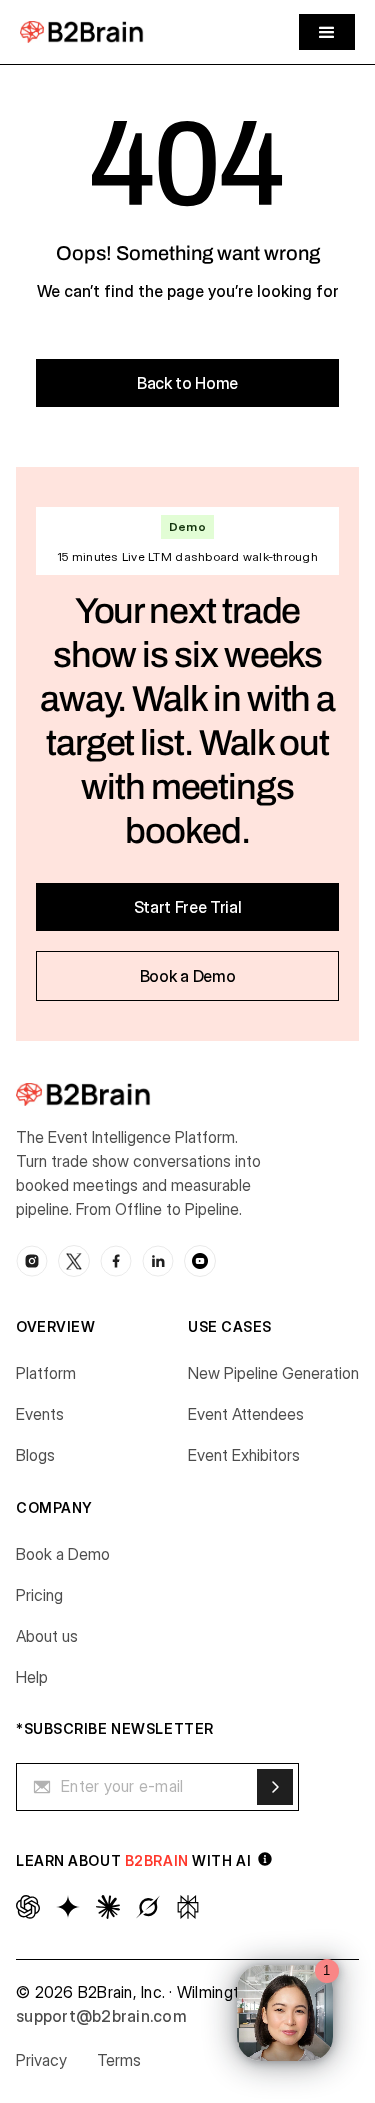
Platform (46, 1373)
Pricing (39, 1595)
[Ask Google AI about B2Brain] (68, 1907)
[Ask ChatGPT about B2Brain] (28, 1907)
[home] (82, 31)
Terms (119, 2060)
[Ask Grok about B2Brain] (148, 1907)
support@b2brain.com (101, 2016)
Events (40, 1414)
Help (32, 1677)
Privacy (41, 2060)
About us (47, 1636)
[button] (327, 32)
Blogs (35, 1455)
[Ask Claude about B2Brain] (108, 1907)
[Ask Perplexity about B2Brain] (188, 1907)
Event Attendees (246, 1414)
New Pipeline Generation (273, 1373)
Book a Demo (63, 1554)
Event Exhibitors (244, 1455)
